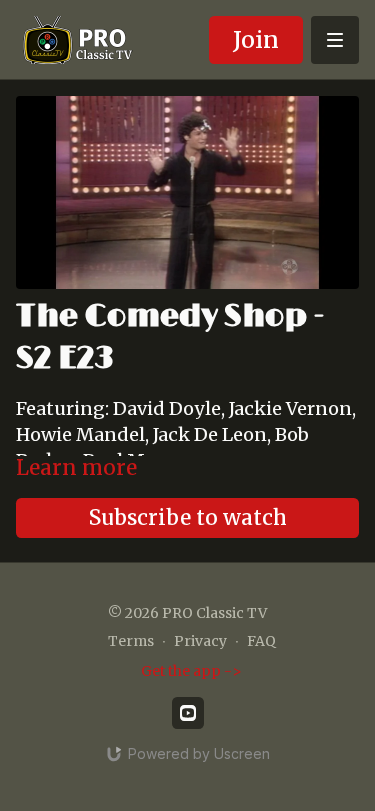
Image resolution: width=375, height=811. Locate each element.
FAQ (261, 641)
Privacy (200, 641)
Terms (131, 641)
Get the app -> (191, 671)
